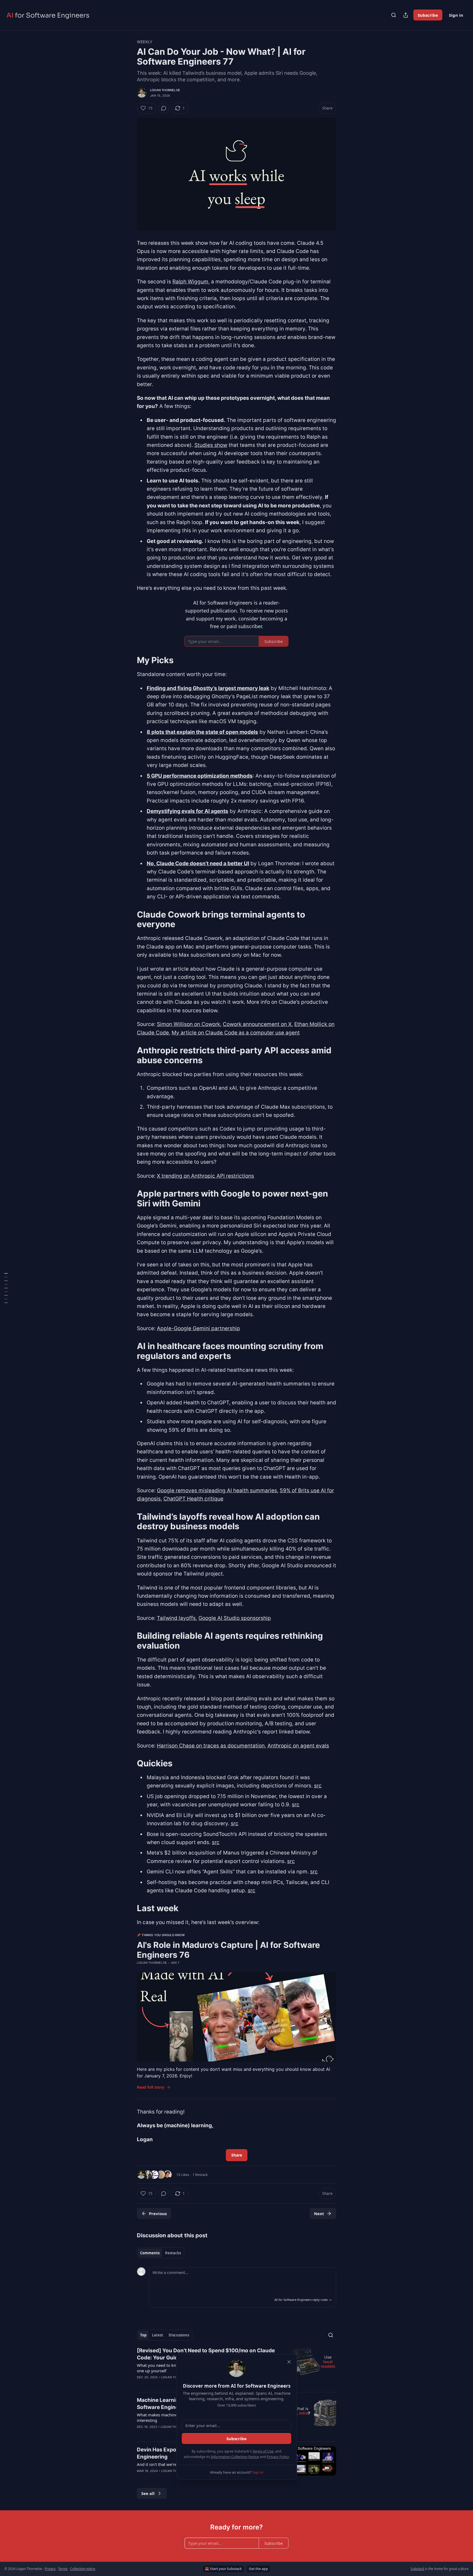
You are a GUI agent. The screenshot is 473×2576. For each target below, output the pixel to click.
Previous (158, 2213)
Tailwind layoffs (176, 1618)
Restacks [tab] (173, 2253)
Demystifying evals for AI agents (188, 811)
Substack (417, 2569)
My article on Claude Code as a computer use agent (236, 1033)
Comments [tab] (150, 2253)
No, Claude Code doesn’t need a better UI (198, 863)
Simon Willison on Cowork (188, 1024)
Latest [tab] (158, 2335)
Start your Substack (226, 2569)
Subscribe (428, 15)
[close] (289, 2362)
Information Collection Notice (235, 2457)
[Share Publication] (406, 15)
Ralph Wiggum (190, 282)
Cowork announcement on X (257, 1024)
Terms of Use (263, 2451)
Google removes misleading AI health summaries (217, 1490)
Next (319, 2213)
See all (148, 2493)
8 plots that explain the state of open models (202, 732)
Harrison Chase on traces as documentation (211, 1746)
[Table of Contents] (6, 1288)
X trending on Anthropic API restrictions (205, 1176)
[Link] (129, 660)
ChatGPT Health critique (193, 1499)
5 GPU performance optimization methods (200, 776)
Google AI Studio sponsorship (235, 1618)
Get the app (258, 2569)
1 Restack (200, 2175)
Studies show (211, 445)
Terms (63, 2569)
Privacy (50, 2569)
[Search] (394, 15)
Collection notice (83, 2569)
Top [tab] (143, 2335)
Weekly (145, 42)
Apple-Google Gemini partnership (198, 1328)
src (318, 1786)
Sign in (456, 15)
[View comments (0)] (164, 108)
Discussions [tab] (179, 2335)
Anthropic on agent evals (298, 1746)
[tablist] (161, 2253)
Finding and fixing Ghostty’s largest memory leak (208, 688)
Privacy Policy (278, 2457)
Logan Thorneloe (165, 90)
